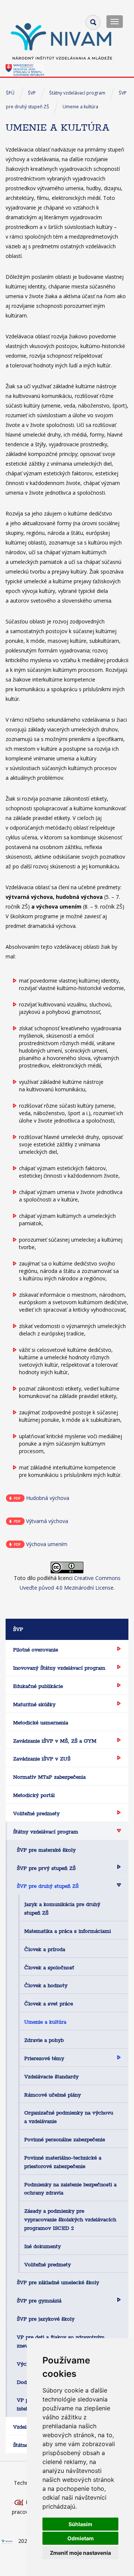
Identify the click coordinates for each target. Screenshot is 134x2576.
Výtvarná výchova (47, 1521)
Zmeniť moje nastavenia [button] (80, 2553)
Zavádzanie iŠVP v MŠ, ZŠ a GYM (55, 1741)
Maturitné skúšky (34, 1704)
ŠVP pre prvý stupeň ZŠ (46, 1868)
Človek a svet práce (49, 2004)
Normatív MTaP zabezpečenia (49, 1777)
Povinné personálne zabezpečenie (65, 2139)
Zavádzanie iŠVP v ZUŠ (42, 1759)
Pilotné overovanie (36, 1650)
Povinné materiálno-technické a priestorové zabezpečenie (63, 2162)
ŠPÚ (10, 93)
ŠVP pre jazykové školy (46, 2319)
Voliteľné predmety (36, 1813)
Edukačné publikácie (38, 1686)
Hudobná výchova (48, 1498)
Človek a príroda (45, 1949)
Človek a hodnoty (46, 1985)
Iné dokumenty (42, 2246)
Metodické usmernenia (41, 1723)
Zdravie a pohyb (44, 2040)
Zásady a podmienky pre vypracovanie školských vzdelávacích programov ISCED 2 (70, 2219)
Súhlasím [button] (80, 2524)
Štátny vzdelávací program (77, 93)
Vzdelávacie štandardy (51, 2077)
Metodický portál (34, 1795)
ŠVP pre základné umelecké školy (58, 2282)
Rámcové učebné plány (52, 2095)
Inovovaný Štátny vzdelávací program (59, 1668)
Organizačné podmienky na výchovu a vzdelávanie (69, 2117)
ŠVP (32, 93)
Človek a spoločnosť (49, 1967)
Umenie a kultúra (80, 107)
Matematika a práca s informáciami (68, 1931)
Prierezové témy (44, 2058)
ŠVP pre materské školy (46, 1850)
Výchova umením (47, 1544)
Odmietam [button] (81, 2538)
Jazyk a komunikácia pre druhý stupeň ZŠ (62, 1908)
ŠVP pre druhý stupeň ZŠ (48, 1886)
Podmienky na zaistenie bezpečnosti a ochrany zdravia (70, 2189)
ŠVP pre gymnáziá (39, 2301)
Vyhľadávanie (93, 22)
